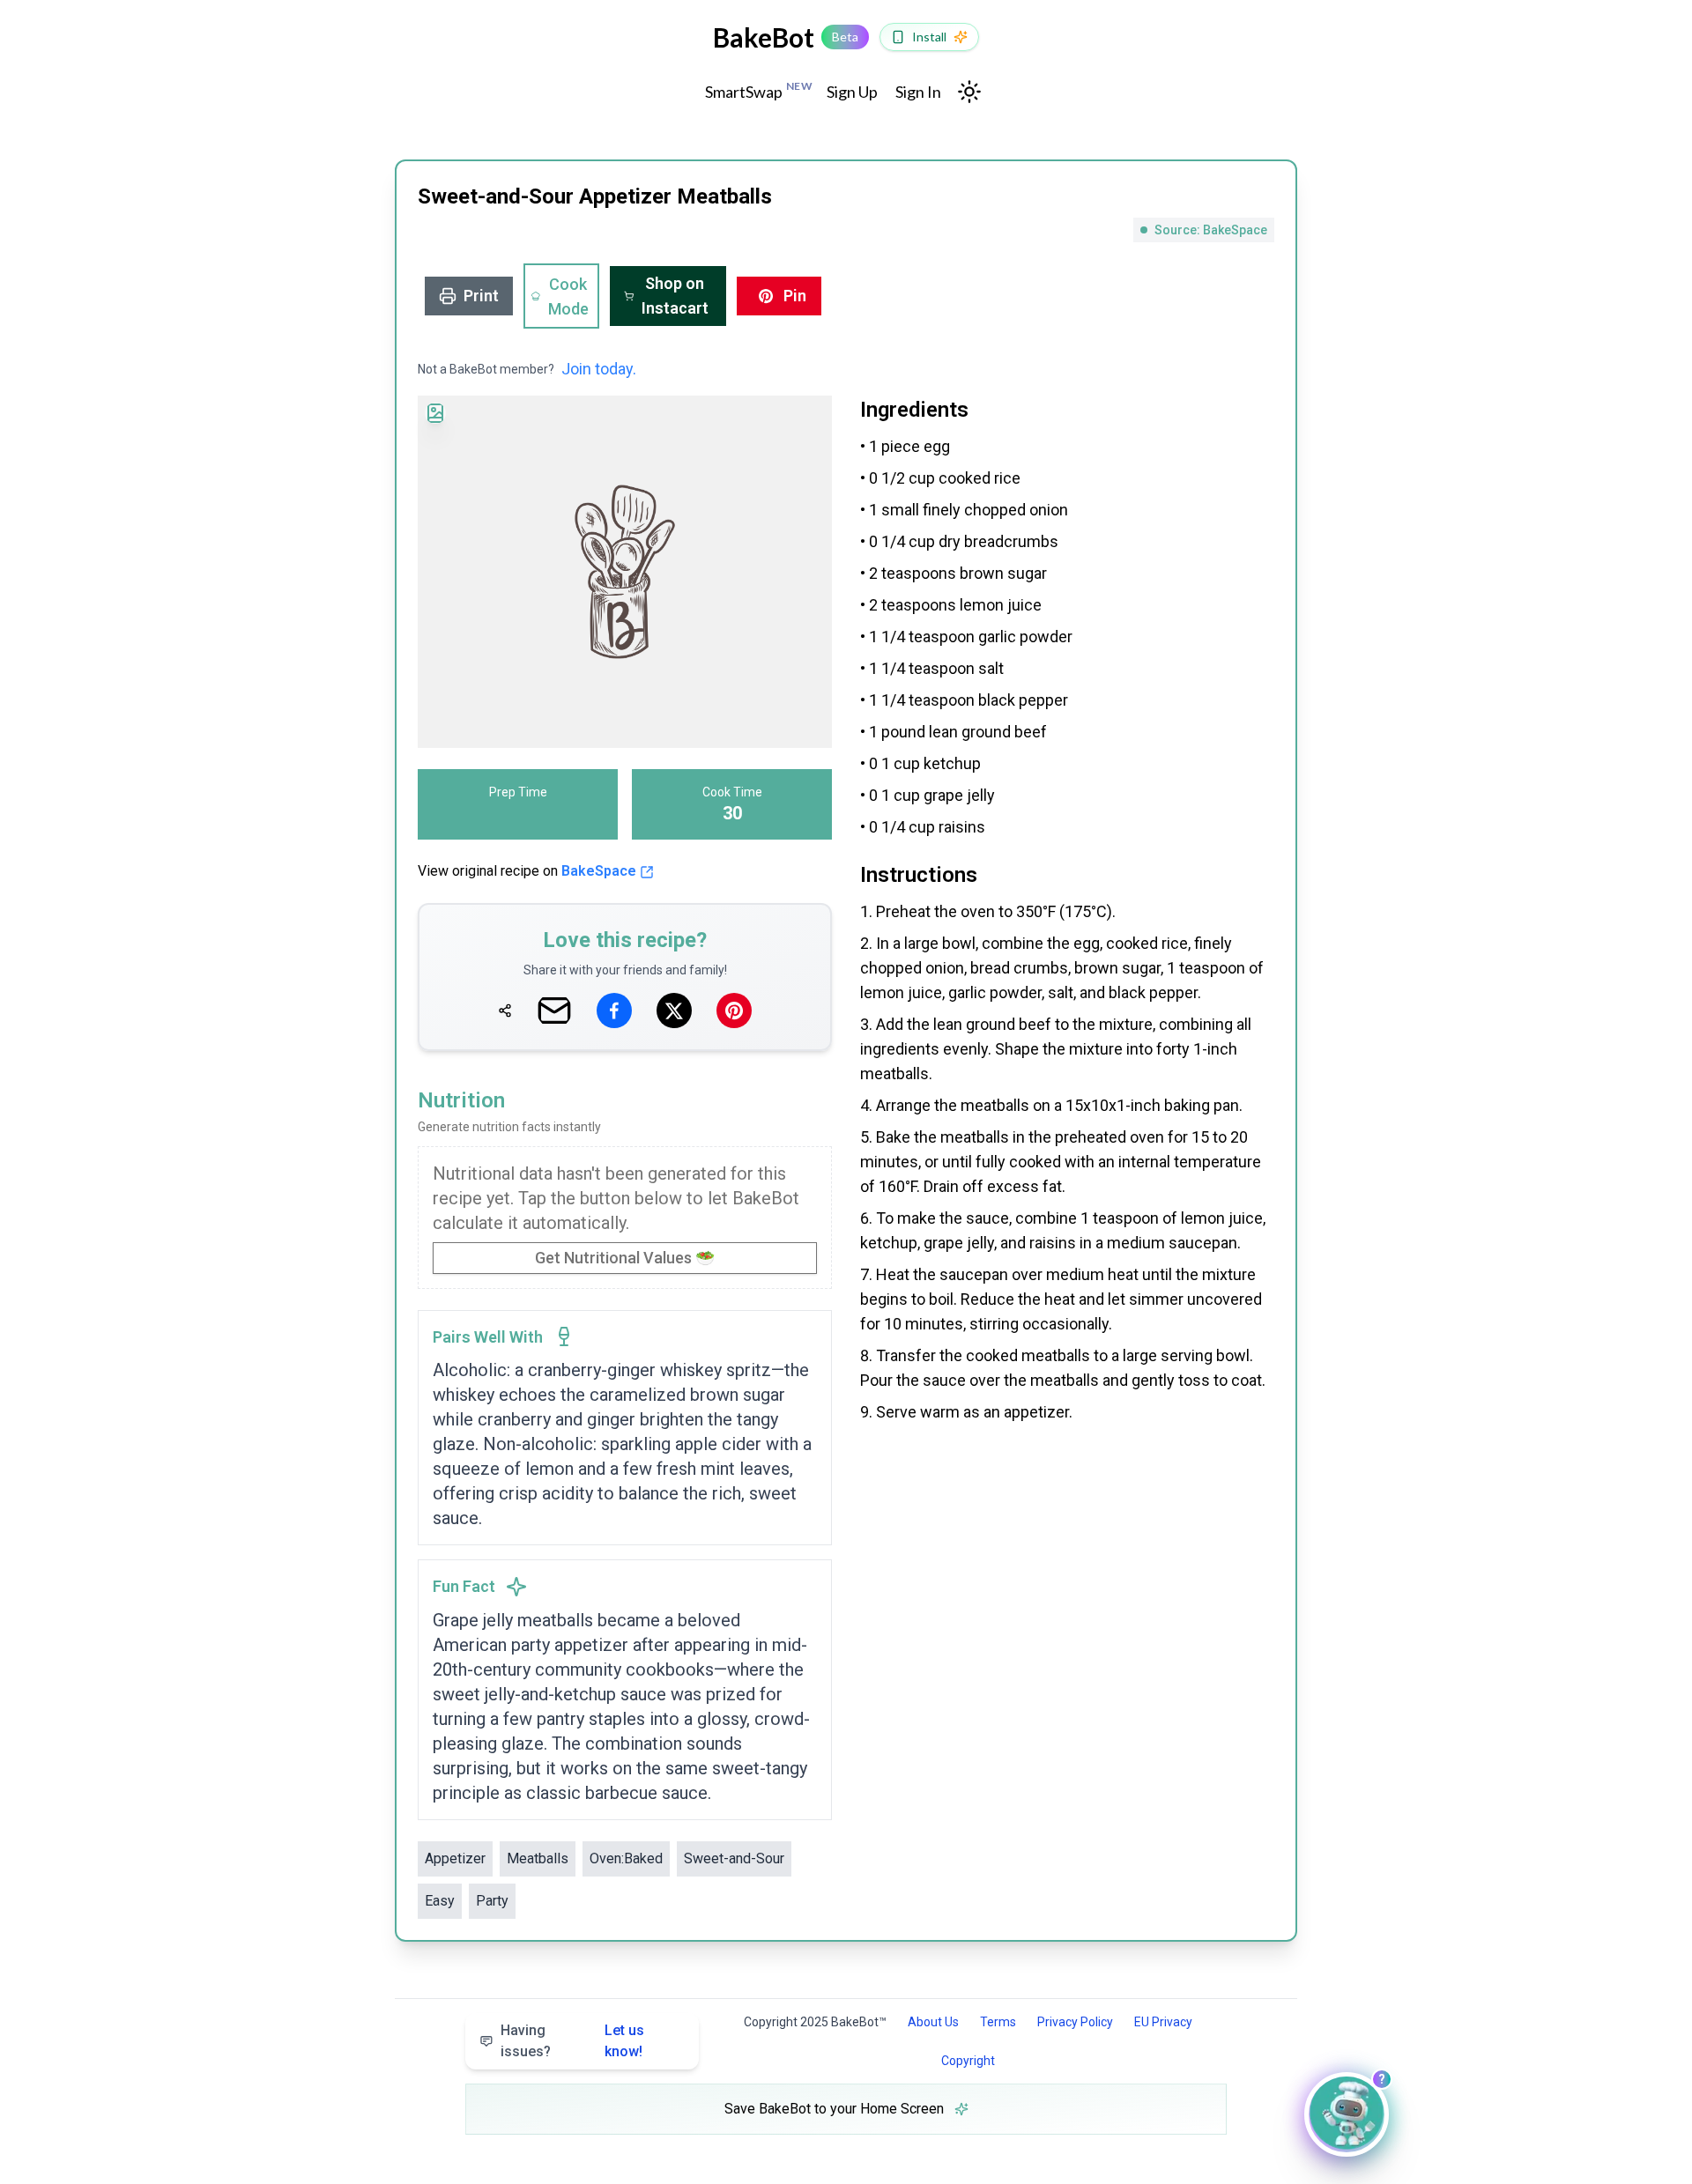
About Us (933, 2022)
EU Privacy (1163, 2022)
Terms (998, 2022)
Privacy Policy (1075, 2022)
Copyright (968, 2061)
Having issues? (572, 2041)
